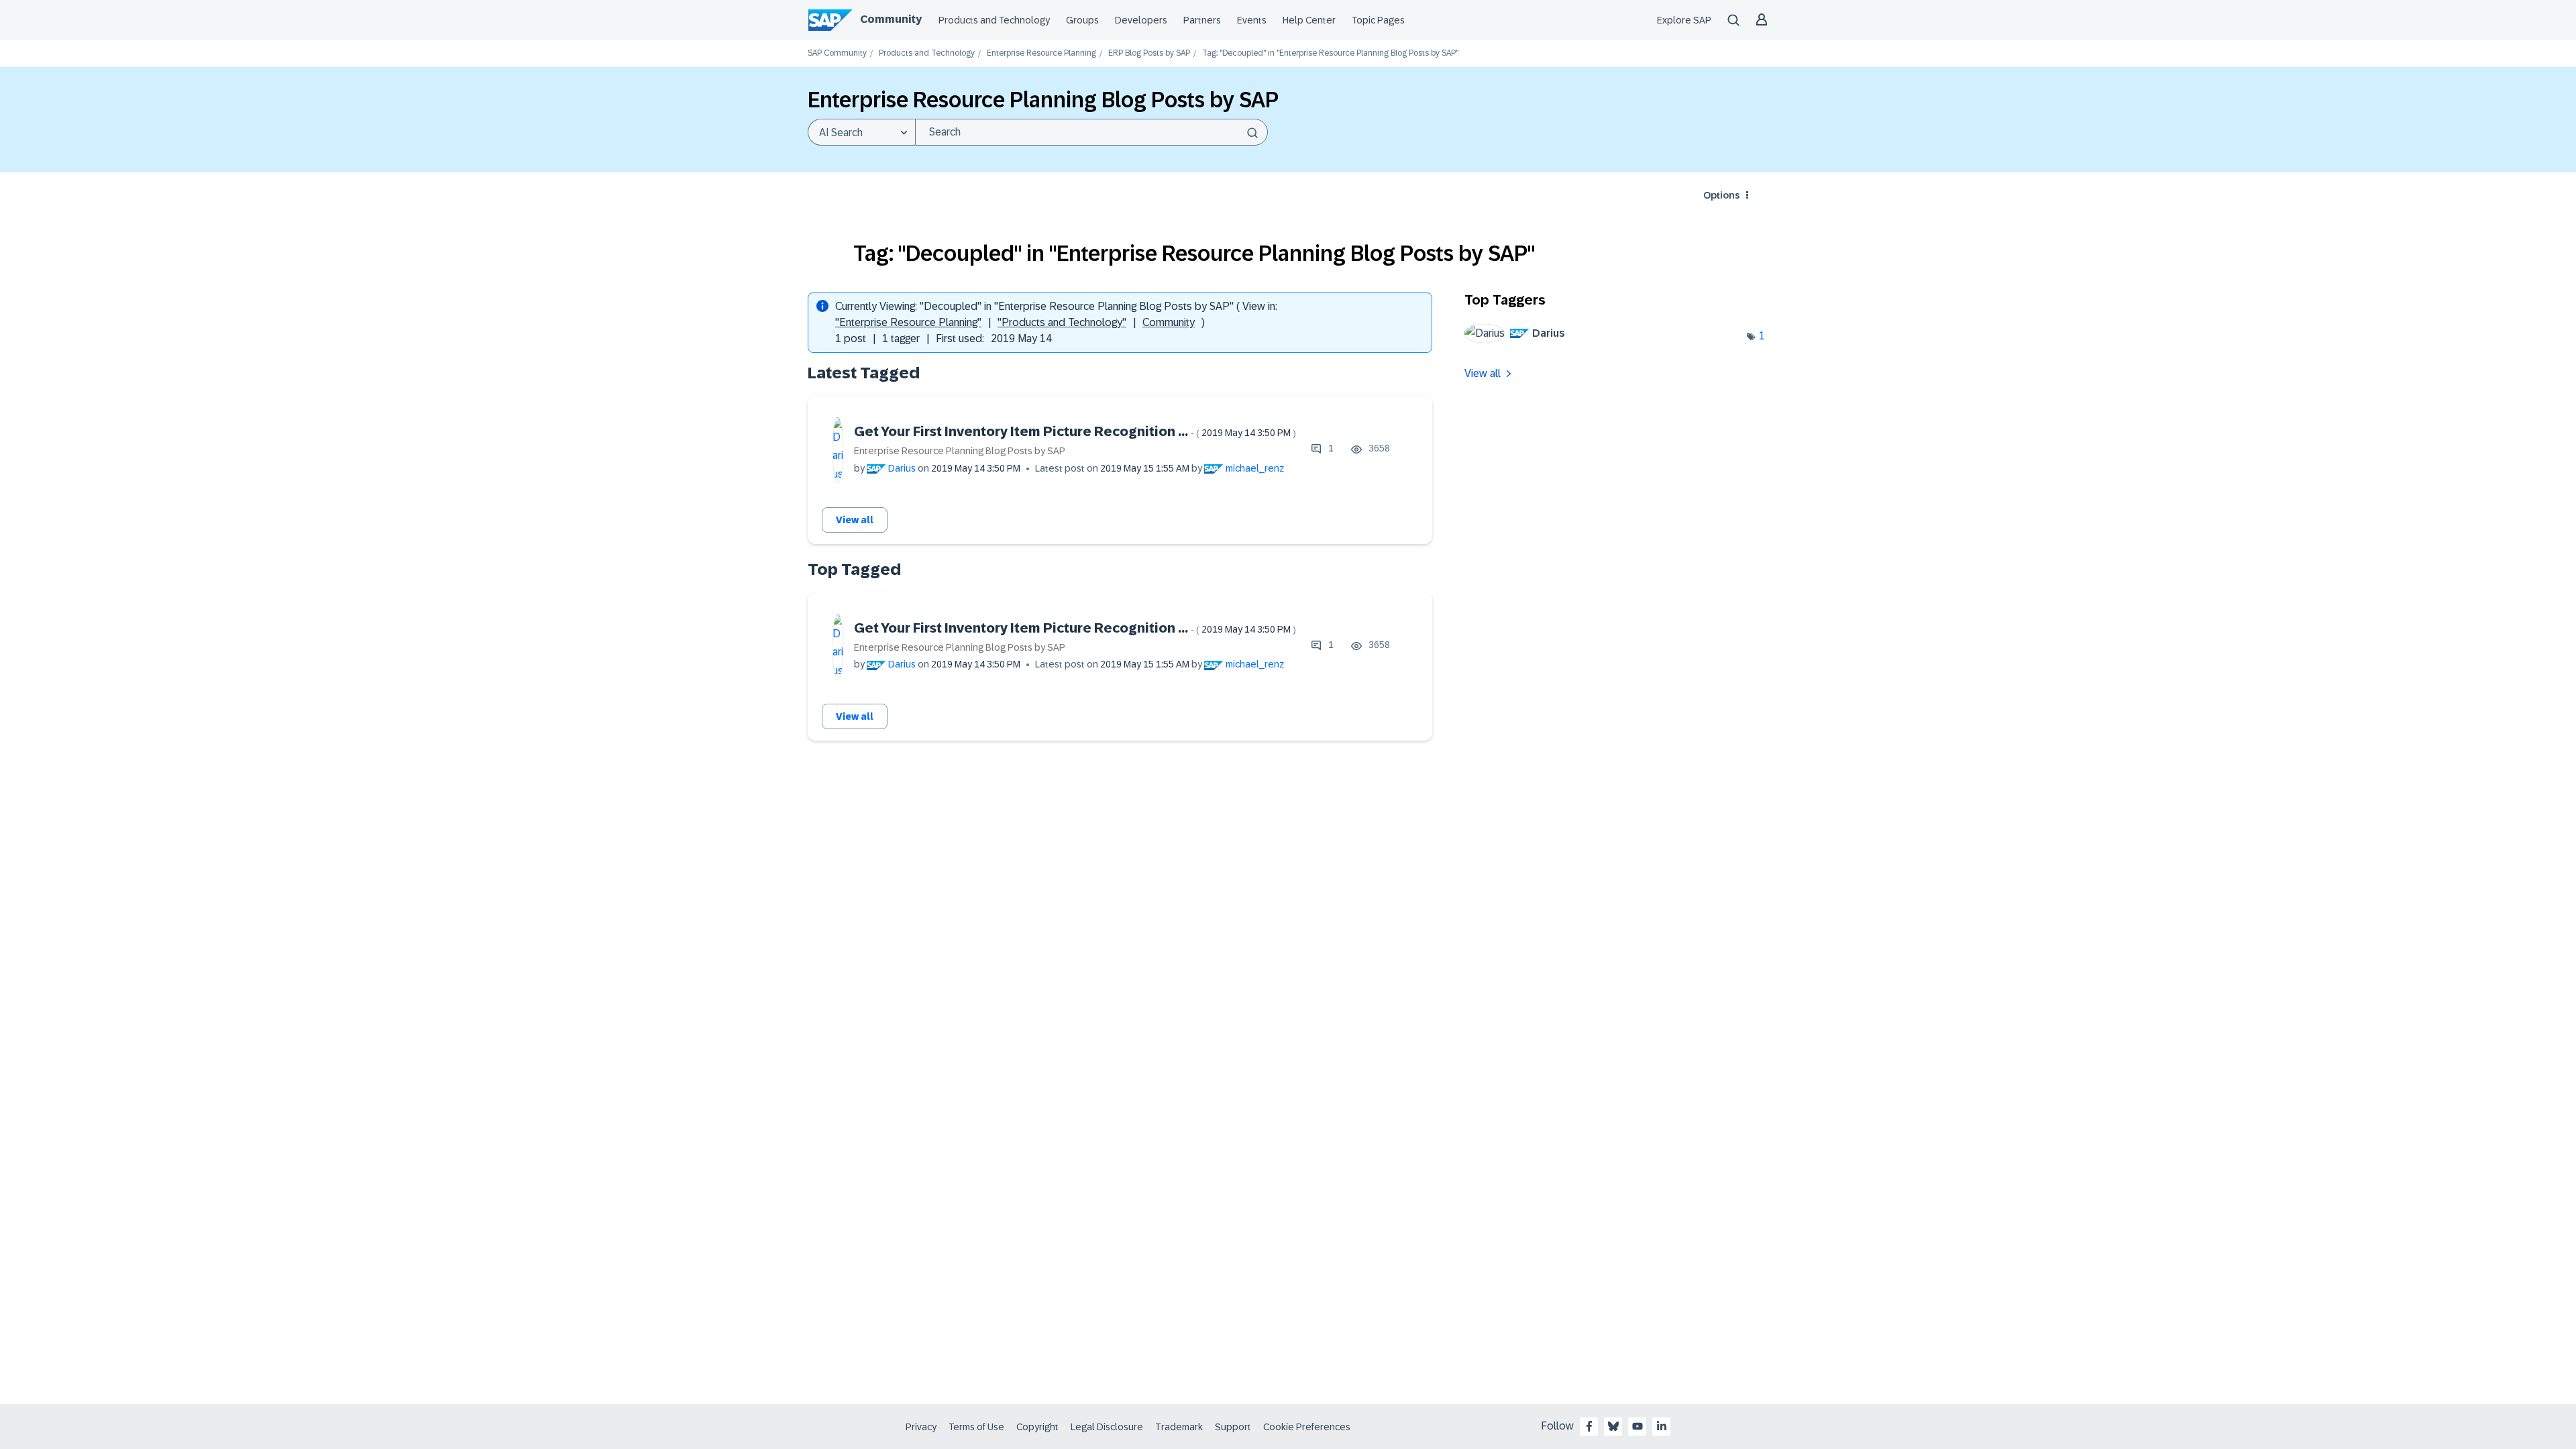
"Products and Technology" (1062, 322)
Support (1233, 1427)
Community (891, 19)
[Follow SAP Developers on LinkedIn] (1662, 1426)
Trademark (1179, 1427)
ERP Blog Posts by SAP (1149, 53)
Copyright (1037, 1427)
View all (855, 520)
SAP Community (837, 53)
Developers (1141, 20)
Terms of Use (976, 1427)
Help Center (1309, 20)
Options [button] (1721, 195)
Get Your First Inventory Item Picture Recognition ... (1075, 431)
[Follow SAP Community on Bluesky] (1613, 1426)
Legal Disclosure (1107, 1427)
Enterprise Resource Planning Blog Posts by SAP (960, 451)
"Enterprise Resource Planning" (908, 322)
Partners (1202, 20)
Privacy (921, 1427)
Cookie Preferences (1307, 1427)
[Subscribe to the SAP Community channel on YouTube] (1638, 1426)
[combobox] (1091, 132)
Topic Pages (1378, 20)
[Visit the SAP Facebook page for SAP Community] (1589, 1426)
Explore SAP (1684, 20)
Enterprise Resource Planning (1041, 53)
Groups (1082, 20)
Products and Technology (994, 20)
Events (1252, 20)
